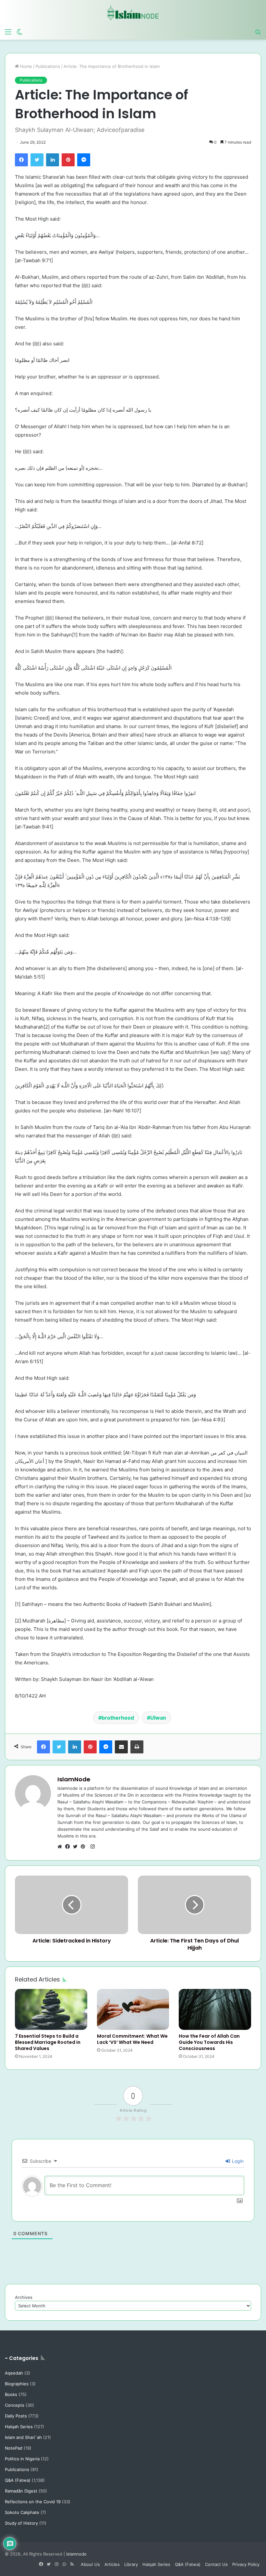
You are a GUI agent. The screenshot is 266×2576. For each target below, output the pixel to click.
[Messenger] (84, 160)
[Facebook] (21, 160)
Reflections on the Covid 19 (33, 2502)
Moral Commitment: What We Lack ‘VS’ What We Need (132, 2039)
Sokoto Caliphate (22, 2512)
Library (131, 2564)
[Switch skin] (19, 32)
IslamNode (74, 1779)
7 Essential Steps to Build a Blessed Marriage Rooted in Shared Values (48, 2042)
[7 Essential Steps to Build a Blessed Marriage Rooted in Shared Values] (51, 2009)
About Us (90, 2564)
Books (11, 2394)
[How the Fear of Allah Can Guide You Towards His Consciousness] (215, 2009)
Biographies (17, 2384)
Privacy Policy (246, 2564)
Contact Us (216, 2564)
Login (237, 2161)
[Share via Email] (121, 1747)
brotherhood (118, 1718)
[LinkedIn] (53, 160)
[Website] (61, 1847)
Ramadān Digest (21, 2491)
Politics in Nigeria (22, 2459)
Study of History (21, 2523)
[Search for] (258, 32)
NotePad (14, 2448)
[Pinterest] (68, 160)
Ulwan (158, 1718)
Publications (48, 66)
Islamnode (76, 2554)
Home (25, 66)
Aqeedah (14, 2373)
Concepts (15, 2405)
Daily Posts (16, 2416)
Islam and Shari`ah (23, 2437)
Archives (24, 2297)
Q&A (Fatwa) (18, 2480)
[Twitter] (37, 160)
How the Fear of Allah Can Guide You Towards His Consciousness (209, 2042)
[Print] (137, 1747)
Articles (112, 2564)
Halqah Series (19, 2427)
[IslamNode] (133, 13)
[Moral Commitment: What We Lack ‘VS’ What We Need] (133, 2009)
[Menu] (8, 32)
